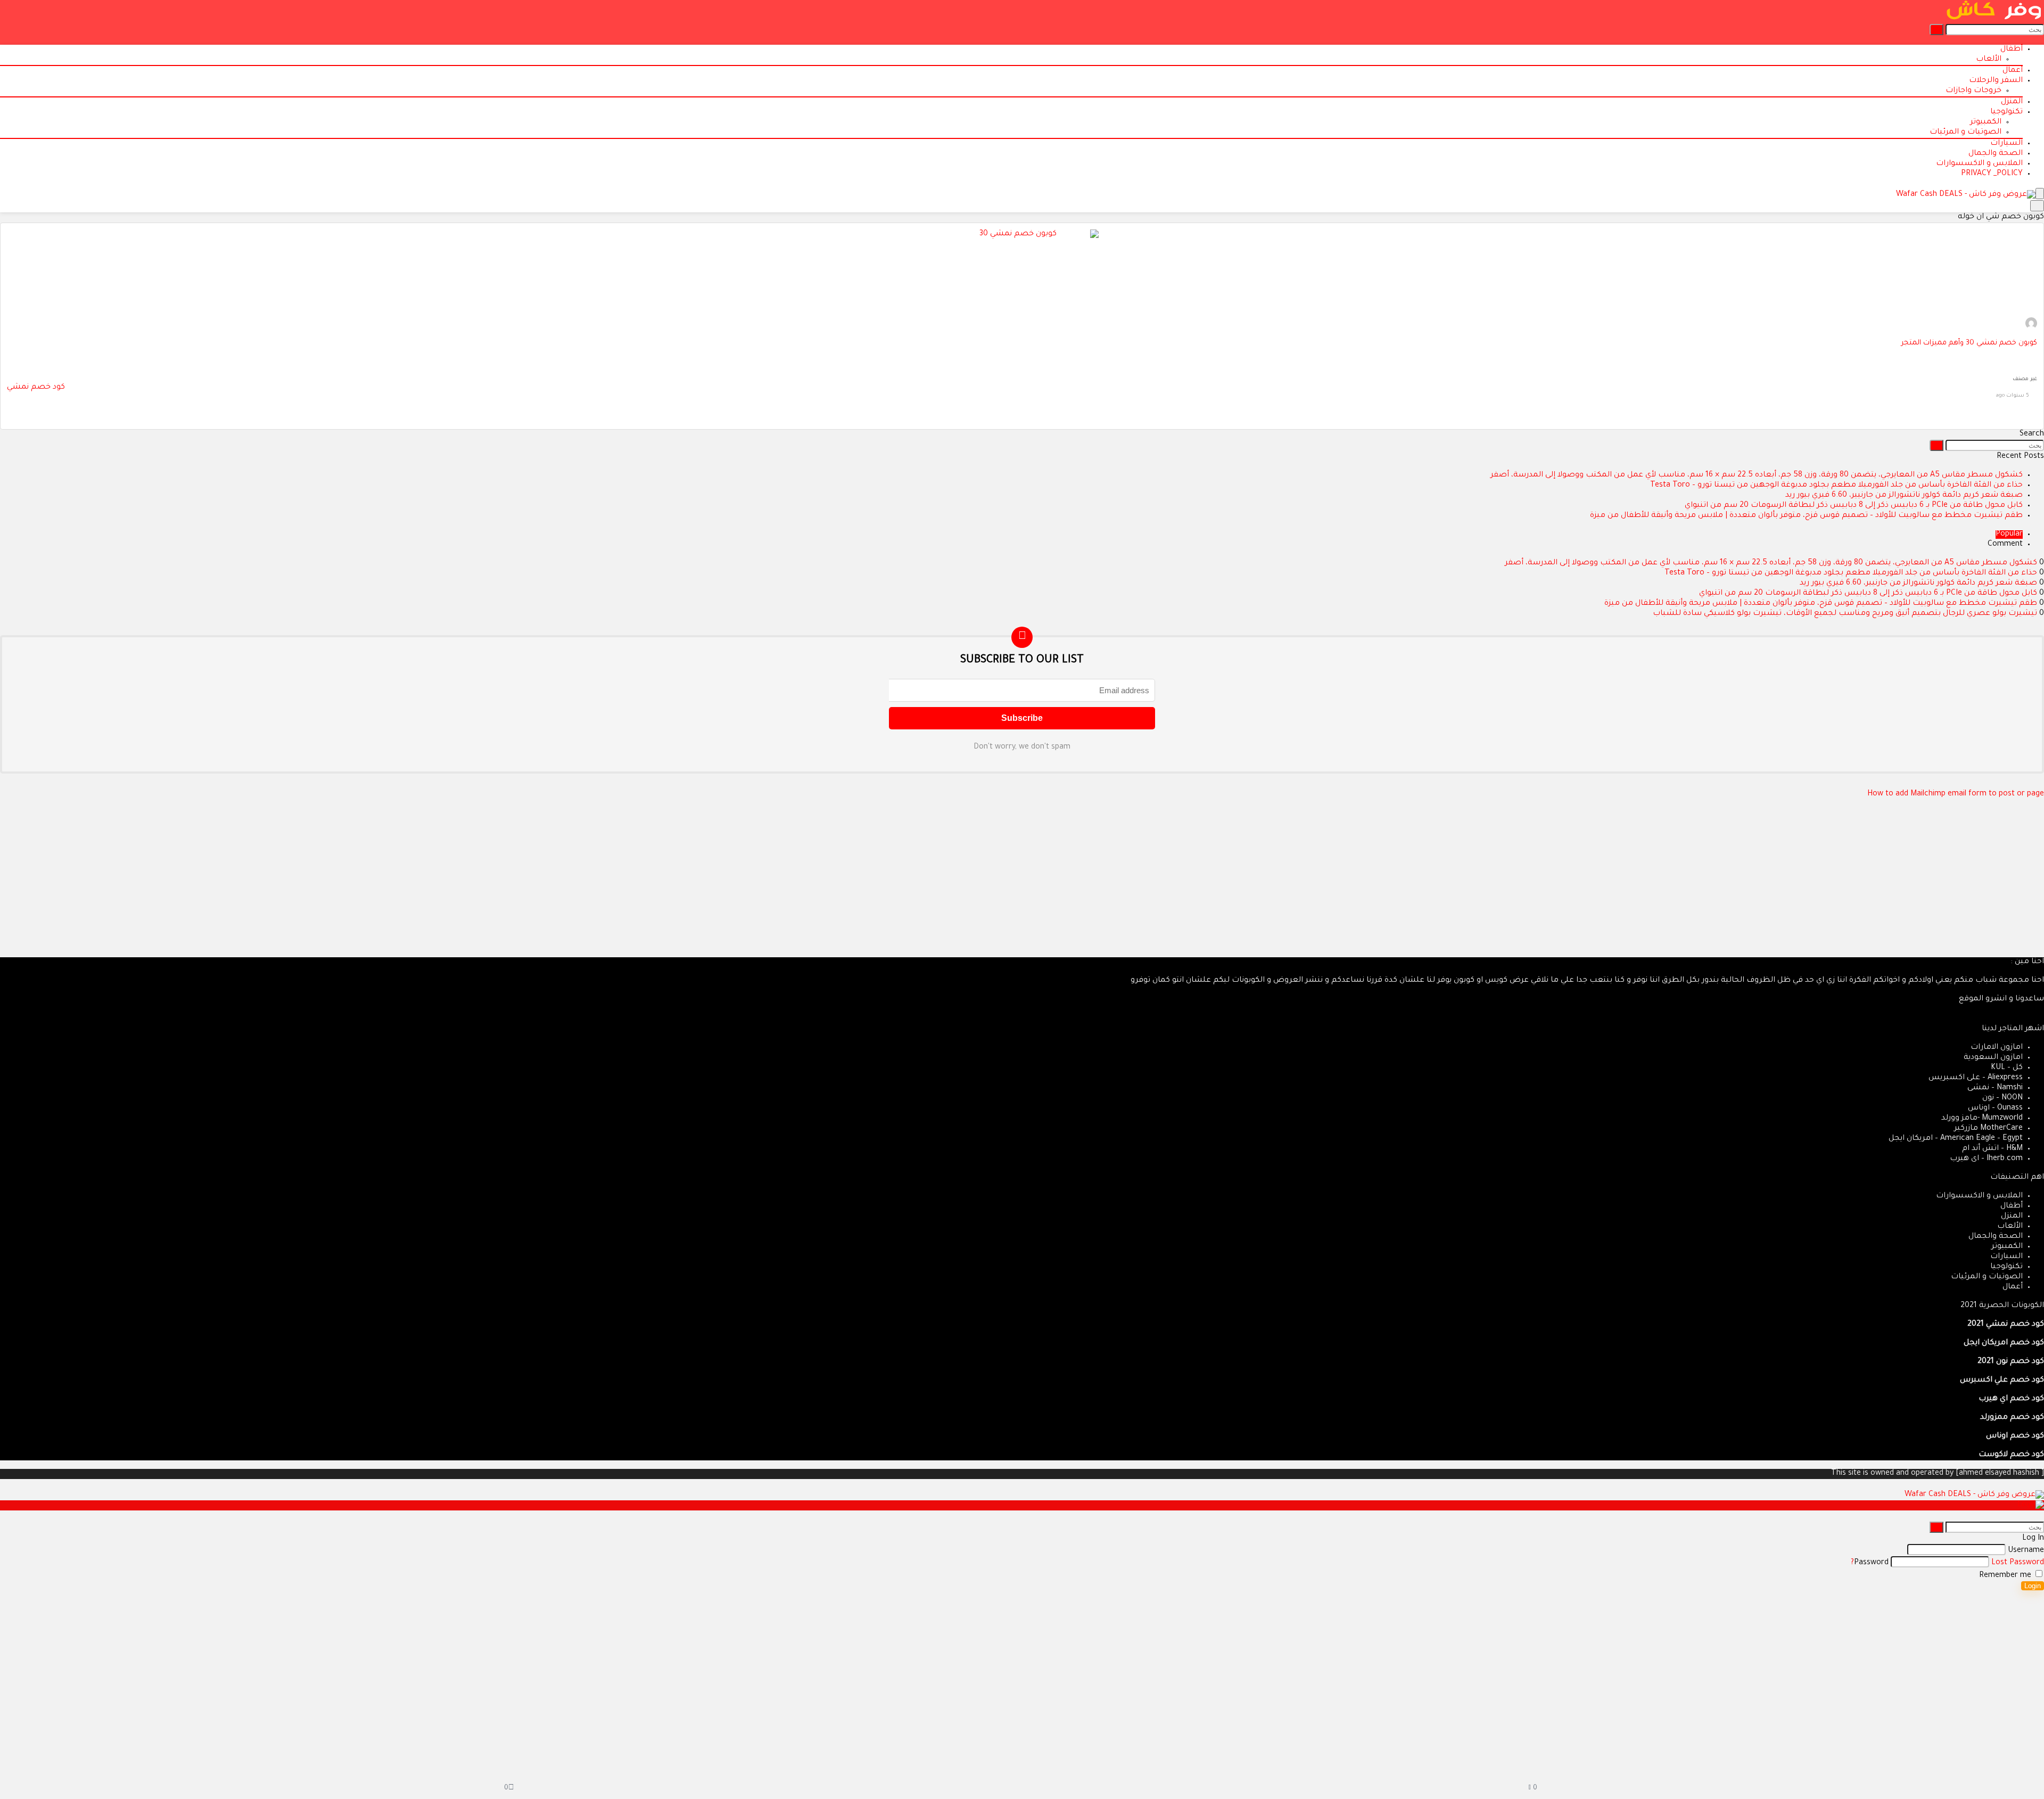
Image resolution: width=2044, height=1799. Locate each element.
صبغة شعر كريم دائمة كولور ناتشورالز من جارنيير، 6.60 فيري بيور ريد (1904, 496)
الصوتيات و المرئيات (1965, 133)
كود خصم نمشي (36, 388)
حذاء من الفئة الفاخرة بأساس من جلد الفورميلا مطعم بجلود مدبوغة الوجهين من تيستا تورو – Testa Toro (1836, 486)
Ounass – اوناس (1995, 1108)
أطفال (2012, 50)
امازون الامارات (1997, 1048)
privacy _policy (1992, 174)
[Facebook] (2041, 1019)
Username (2026, 1551)
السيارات (2006, 144)
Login (2033, 1586)
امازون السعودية (1993, 1058)
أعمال (2013, 71)
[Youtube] (2015, 1019)
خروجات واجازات (1973, 91)
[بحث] (1936, 30)
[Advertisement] (1725, 883)
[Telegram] (2007, 1019)
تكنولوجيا (2006, 112)
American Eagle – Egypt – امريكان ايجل (1956, 1139)
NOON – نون (2002, 1098)
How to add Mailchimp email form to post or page (1956, 794)
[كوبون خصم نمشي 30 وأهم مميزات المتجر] (1022, 234)
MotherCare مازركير (1988, 1129)
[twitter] (2032, 1019)
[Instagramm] (2024, 1019)
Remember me (2006, 1576)
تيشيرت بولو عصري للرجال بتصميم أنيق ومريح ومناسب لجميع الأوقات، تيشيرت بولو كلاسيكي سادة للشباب (1845, 614)
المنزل (2012, 102)
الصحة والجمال (1996, 154)
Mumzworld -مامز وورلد (1982, 1119)
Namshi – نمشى (1995, 1088)
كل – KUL (2007, 1068)
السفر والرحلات (1996, 81)
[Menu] (2040, 194)
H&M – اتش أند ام (1992, 1149)
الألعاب (1989, 60)
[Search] (2037, 206)
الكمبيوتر (1986, 122)
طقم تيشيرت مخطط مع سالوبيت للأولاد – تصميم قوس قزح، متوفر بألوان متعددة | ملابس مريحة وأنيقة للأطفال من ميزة (1806, 516)
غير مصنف (2025, 379)
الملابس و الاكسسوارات (1979, 164)
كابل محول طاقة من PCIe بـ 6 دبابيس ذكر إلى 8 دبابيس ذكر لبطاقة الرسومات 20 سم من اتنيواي (1854, 506)
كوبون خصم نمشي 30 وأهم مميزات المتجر (1969, 343)
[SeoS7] (2031, 328)
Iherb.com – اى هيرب (1986, 1159)
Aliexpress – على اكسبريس (1976, 1078)
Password (1871, 1563)
